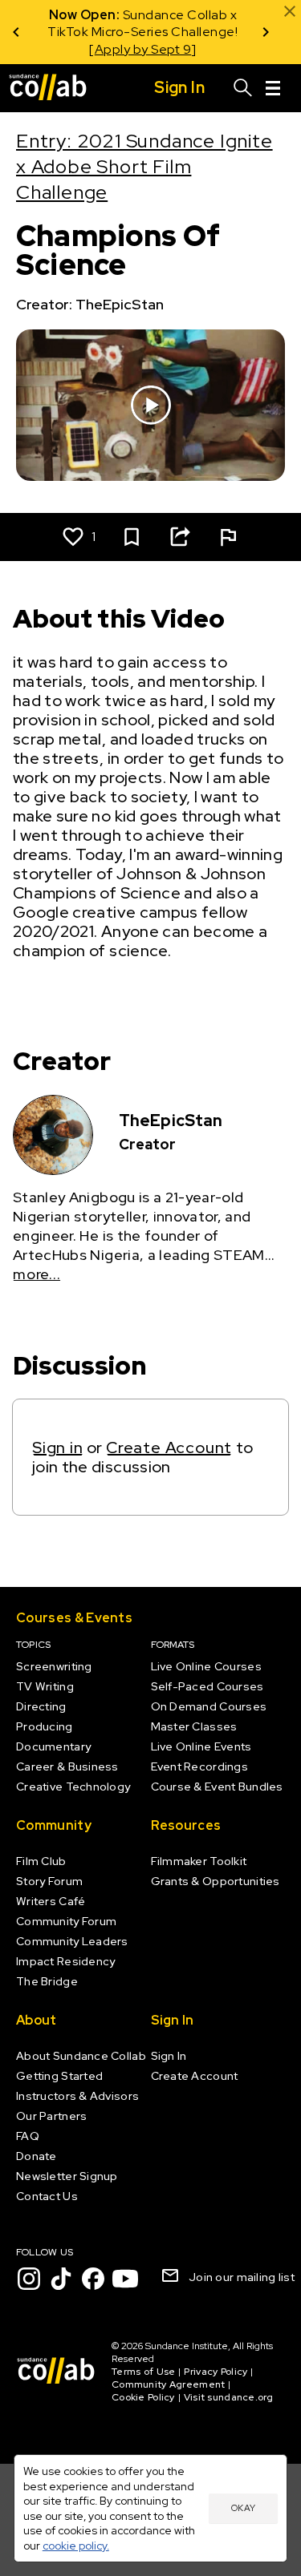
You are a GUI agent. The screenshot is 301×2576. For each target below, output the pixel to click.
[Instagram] (29, 2279)
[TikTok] (61, 2279)
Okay (243, 2508)
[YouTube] (125, 2279)
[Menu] (273, 88)
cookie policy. (76, 2546)
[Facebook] (93, 2279)
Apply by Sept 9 (141, 49)
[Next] (266, 32)
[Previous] (16, 32)
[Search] (243, 88)
